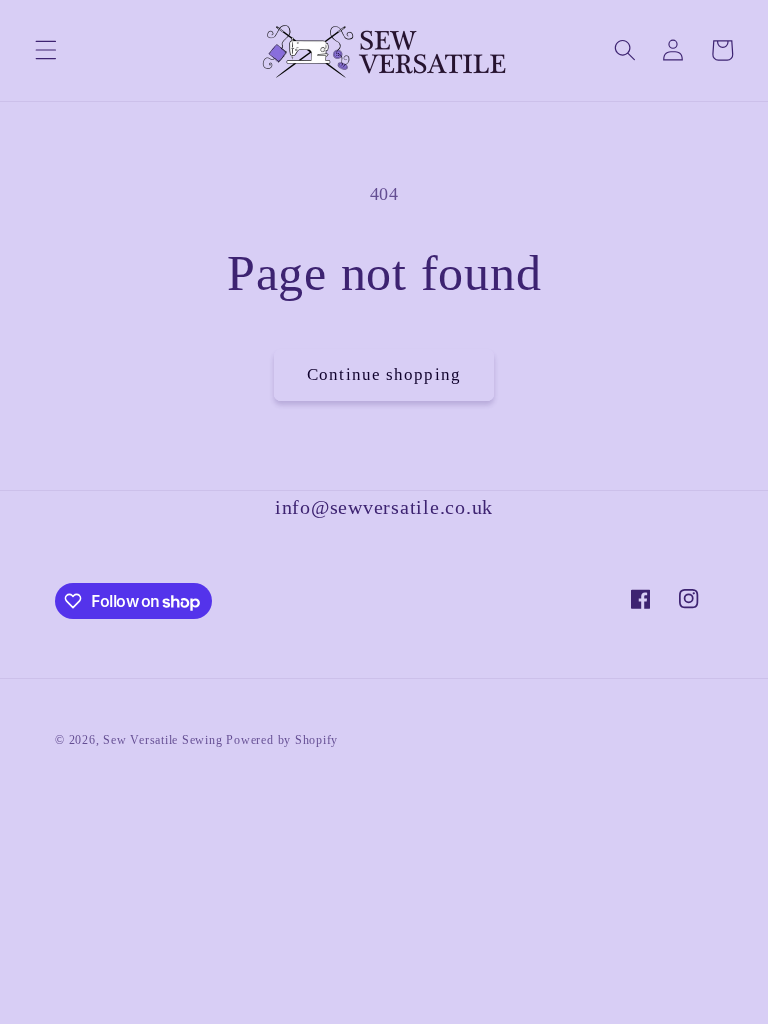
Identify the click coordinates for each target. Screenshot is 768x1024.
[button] (46, 50)
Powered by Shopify (282, 740)
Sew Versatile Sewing (162, 740)
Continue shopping (384, 374)
